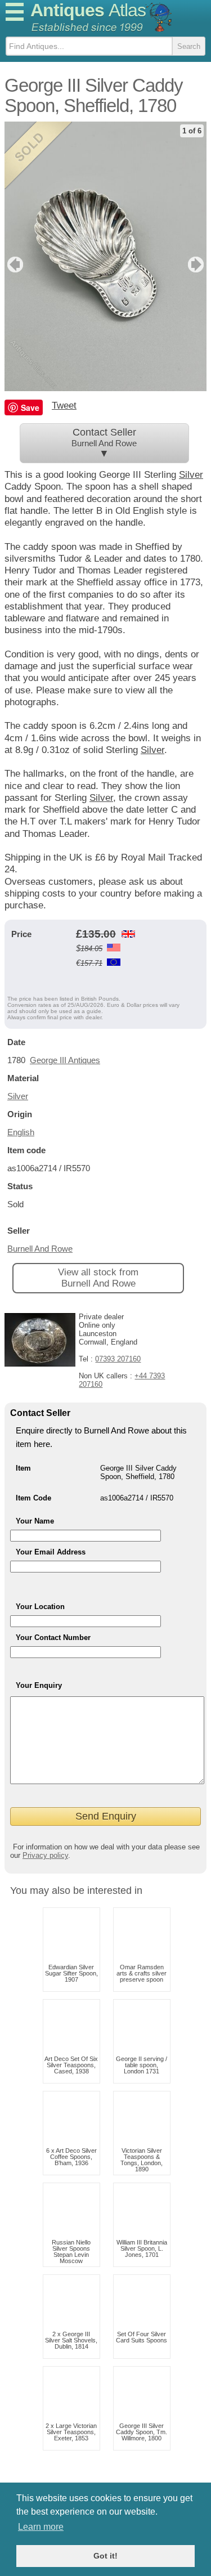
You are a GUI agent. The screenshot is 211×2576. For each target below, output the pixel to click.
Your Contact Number (53, 1638)
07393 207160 (118, 1359)
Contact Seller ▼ (104, 443)
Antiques (88, 10)
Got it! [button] (105, 2556)
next (197, 265)
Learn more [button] (41, 2527)
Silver (152, 750)
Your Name (35, 1521)
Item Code (33, 1498)
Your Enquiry (39, 1685)
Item (23, 1468)
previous (14, 265)
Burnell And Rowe (40, 1249)
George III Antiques (65, 1060)
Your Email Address (51, 1552)
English (21, 1132)
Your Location (40, 1607)
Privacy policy (45, 1855)
